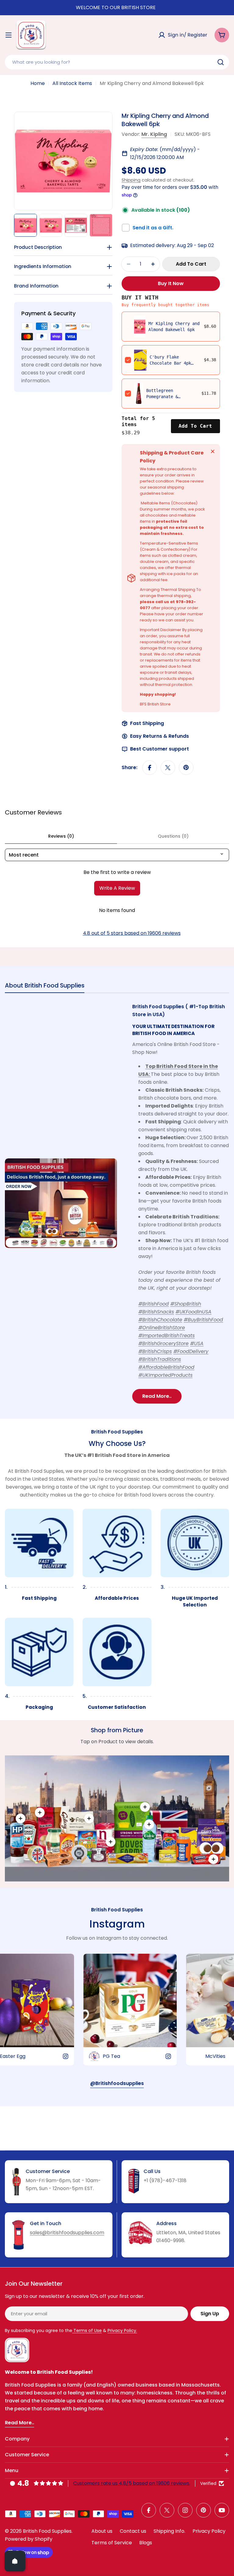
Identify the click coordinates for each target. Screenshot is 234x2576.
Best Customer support (160, 749)
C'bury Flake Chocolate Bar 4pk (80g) (170, 363)
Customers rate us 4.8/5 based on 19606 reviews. (132, 2483)
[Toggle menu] (9, 35)
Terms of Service (112, 2543)
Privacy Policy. (122, 2330)
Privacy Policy (209, 2531)
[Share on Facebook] (150, 768)
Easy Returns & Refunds (160, 736)
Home (38, 83)
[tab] (45, 987)
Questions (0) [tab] (173, 836)
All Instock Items (72, 83)
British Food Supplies (47, 2531)
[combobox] (117, 62)
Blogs (146, 2543)
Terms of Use (87, 2330)
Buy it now (171, 283)
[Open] (15, 2561)
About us (102, 2531)
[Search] (221, 62)
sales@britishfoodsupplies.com (67, 2233)
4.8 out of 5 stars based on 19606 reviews (132, 933)
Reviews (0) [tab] (61, 836)
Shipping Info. (169, 2531)
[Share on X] (168, 768)
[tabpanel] (117, 1203)
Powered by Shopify (29, 2539)
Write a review (117, 888)
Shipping (131, 180)
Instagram (117, 1924)
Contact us (133, 2531)
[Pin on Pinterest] (186, 768)
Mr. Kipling (154, 134)
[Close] (213, 451)
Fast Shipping (147, 723)
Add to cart (195, 426)
